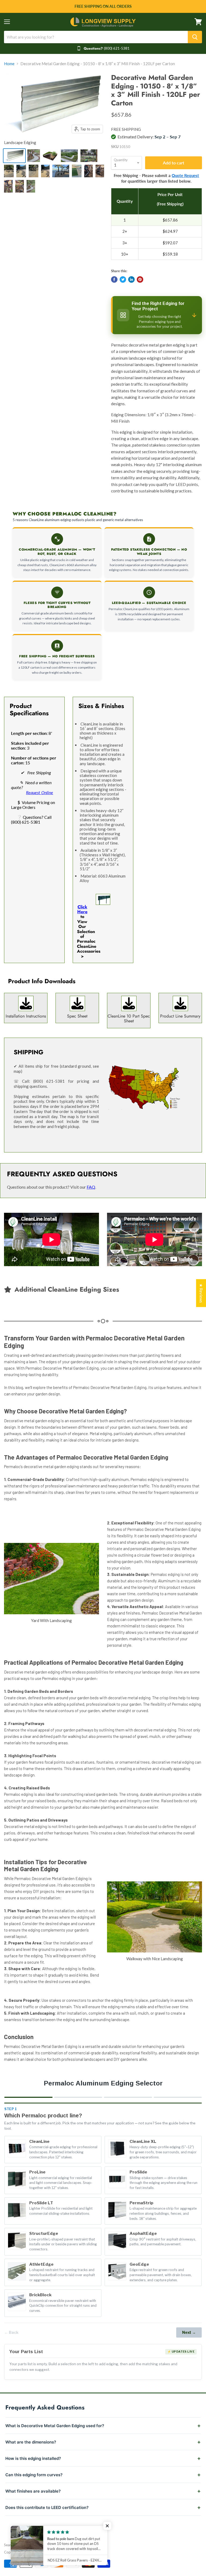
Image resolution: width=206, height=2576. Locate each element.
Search (9, 2545)
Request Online (40, 792)
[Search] (195, 37)
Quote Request (185, 175)
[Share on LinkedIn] (131, 279)
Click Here (82, 909)
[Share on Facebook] (114, 279)
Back (11, 2332)
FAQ (91, 1187)
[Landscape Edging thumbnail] (14, 156)
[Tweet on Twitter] (123, 279)
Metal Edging (31, 2545)
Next (189, 2332)
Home (9, 64)
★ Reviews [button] (201, 1293)
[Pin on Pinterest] (140, 279)
